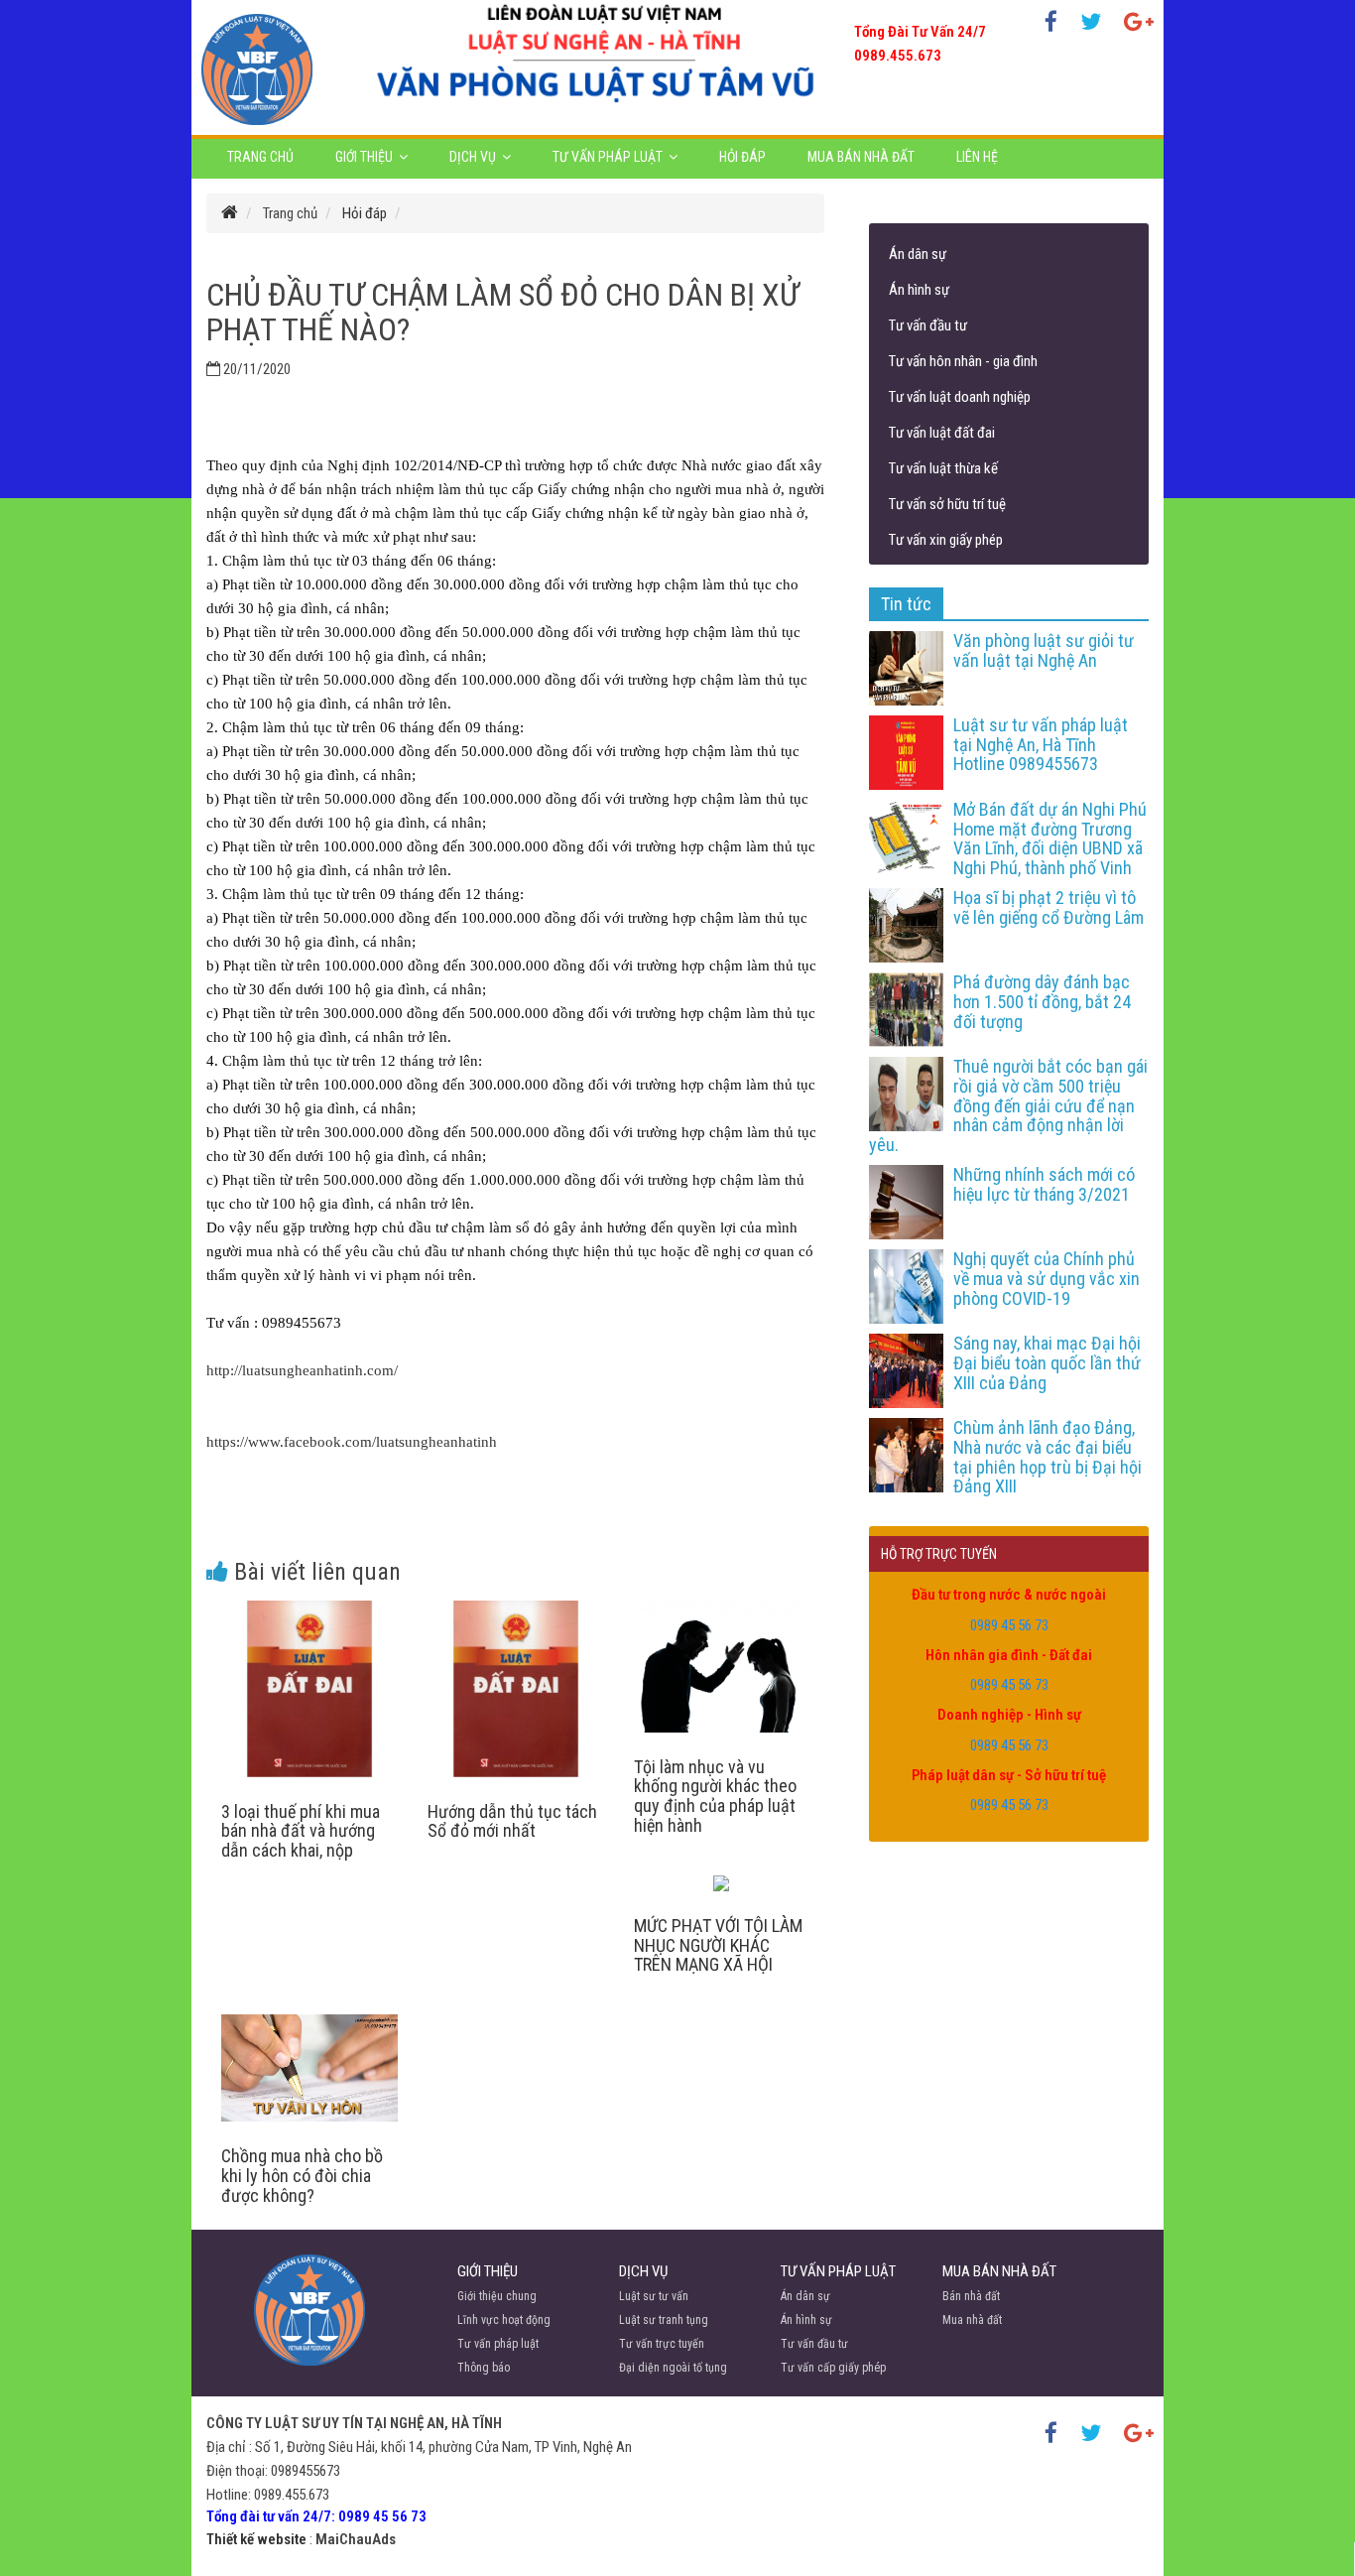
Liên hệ (977, 157)
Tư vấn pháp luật (608, 157)
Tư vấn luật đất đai (942, 433)
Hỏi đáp (742, 157)
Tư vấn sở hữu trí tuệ (947, 504)
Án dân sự (918, 254)
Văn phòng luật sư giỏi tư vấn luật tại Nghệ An (1044, 650)
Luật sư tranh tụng (664, 2320)
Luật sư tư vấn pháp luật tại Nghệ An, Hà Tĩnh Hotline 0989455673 (1041, 745)
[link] (352, 1442)
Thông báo (484, 2368)
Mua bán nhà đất (861, 157)
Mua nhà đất (972, 2320)
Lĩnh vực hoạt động (504, 2320)
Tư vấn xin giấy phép (946, 540)
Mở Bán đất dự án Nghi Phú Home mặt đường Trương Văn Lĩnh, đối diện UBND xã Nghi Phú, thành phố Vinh (1050, 838)
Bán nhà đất (971, 2296)
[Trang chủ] (230, 213)
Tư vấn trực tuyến (662, 2344)
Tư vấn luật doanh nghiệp (960, 397)
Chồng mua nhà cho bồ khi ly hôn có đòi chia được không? (302, 2176)
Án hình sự (919, 290)
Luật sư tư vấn (654, 2296)
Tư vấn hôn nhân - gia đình (963, 361)
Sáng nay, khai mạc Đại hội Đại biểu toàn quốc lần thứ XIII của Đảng (1047, 1363)
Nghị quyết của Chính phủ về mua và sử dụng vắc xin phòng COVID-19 (1047, 1279)
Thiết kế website (256, 2539)
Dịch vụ (473, 157)
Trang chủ (260, 157)
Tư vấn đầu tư (928, 325)
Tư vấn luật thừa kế (943, 468)
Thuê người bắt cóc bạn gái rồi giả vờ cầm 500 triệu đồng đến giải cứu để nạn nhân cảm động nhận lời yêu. (1008, 1105)
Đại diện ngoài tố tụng (673, 2368)
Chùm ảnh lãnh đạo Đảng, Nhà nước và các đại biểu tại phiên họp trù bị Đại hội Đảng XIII (1047, 1457)
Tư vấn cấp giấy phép (833, 2368)
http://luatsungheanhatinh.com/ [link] (302, 1370)
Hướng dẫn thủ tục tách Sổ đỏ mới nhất (512, 1821)
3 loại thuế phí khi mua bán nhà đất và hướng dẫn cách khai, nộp (301, 1831)
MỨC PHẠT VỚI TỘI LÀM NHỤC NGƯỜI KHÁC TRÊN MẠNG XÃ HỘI (718, 1945)
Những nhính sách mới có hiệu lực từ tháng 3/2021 (1044, 1184)
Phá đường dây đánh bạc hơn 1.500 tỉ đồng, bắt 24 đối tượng (1042, 1002)
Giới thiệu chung (497, 2296)
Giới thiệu (364, 157)
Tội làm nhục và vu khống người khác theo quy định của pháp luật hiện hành (715, 1796)
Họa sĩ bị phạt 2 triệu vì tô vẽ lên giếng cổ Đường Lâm (1048, 907)
